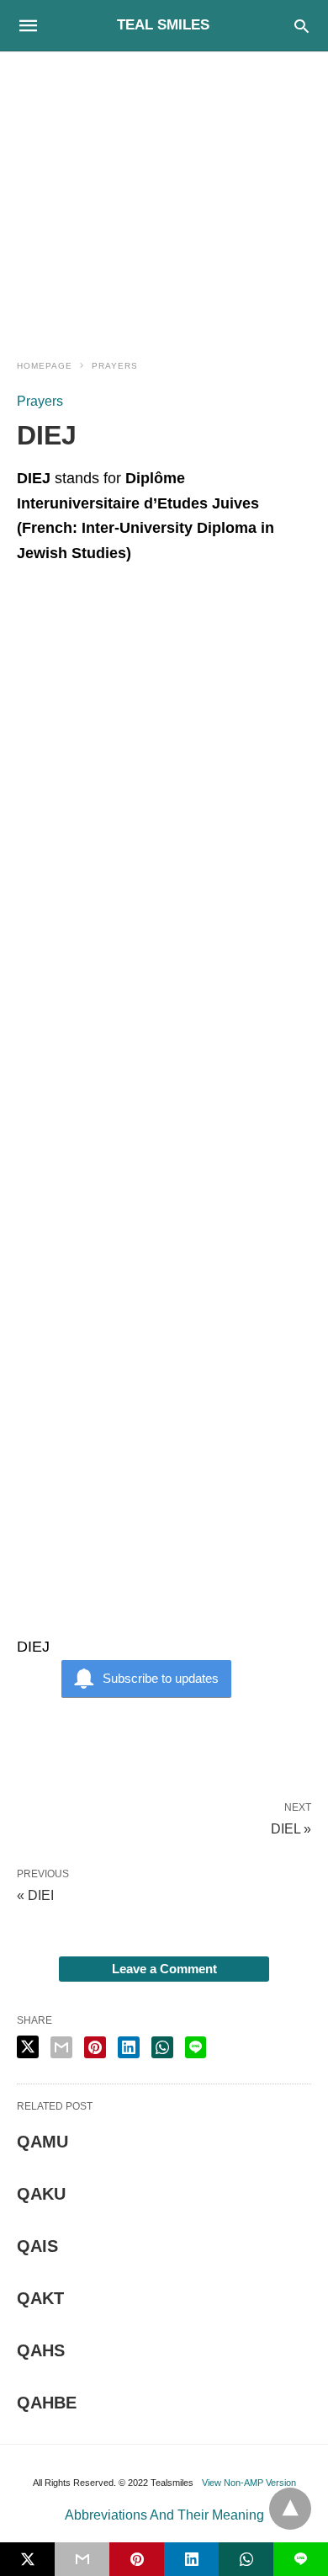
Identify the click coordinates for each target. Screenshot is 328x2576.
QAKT (40, 2298)
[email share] (61, 2047)
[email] (82, 2559)
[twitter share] (28, 2047)
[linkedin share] (129, 2047)
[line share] (196, 2047)
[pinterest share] (95, 2047)
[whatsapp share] (162, 2047)
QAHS (41, 2350)
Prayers (115, 366)
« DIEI (35, 1895)
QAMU (42, 2142)
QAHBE (47, 2403)
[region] (164, 195)
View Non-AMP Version (249, 2483)
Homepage (45, 366)
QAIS (37, 2246)
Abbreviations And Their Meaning (164, 2515)
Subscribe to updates (161, 1678)
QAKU (41, 2194)
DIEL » (291, 1828)
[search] (302, 26)
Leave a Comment (164, 1969)
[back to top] (290, 2509)
